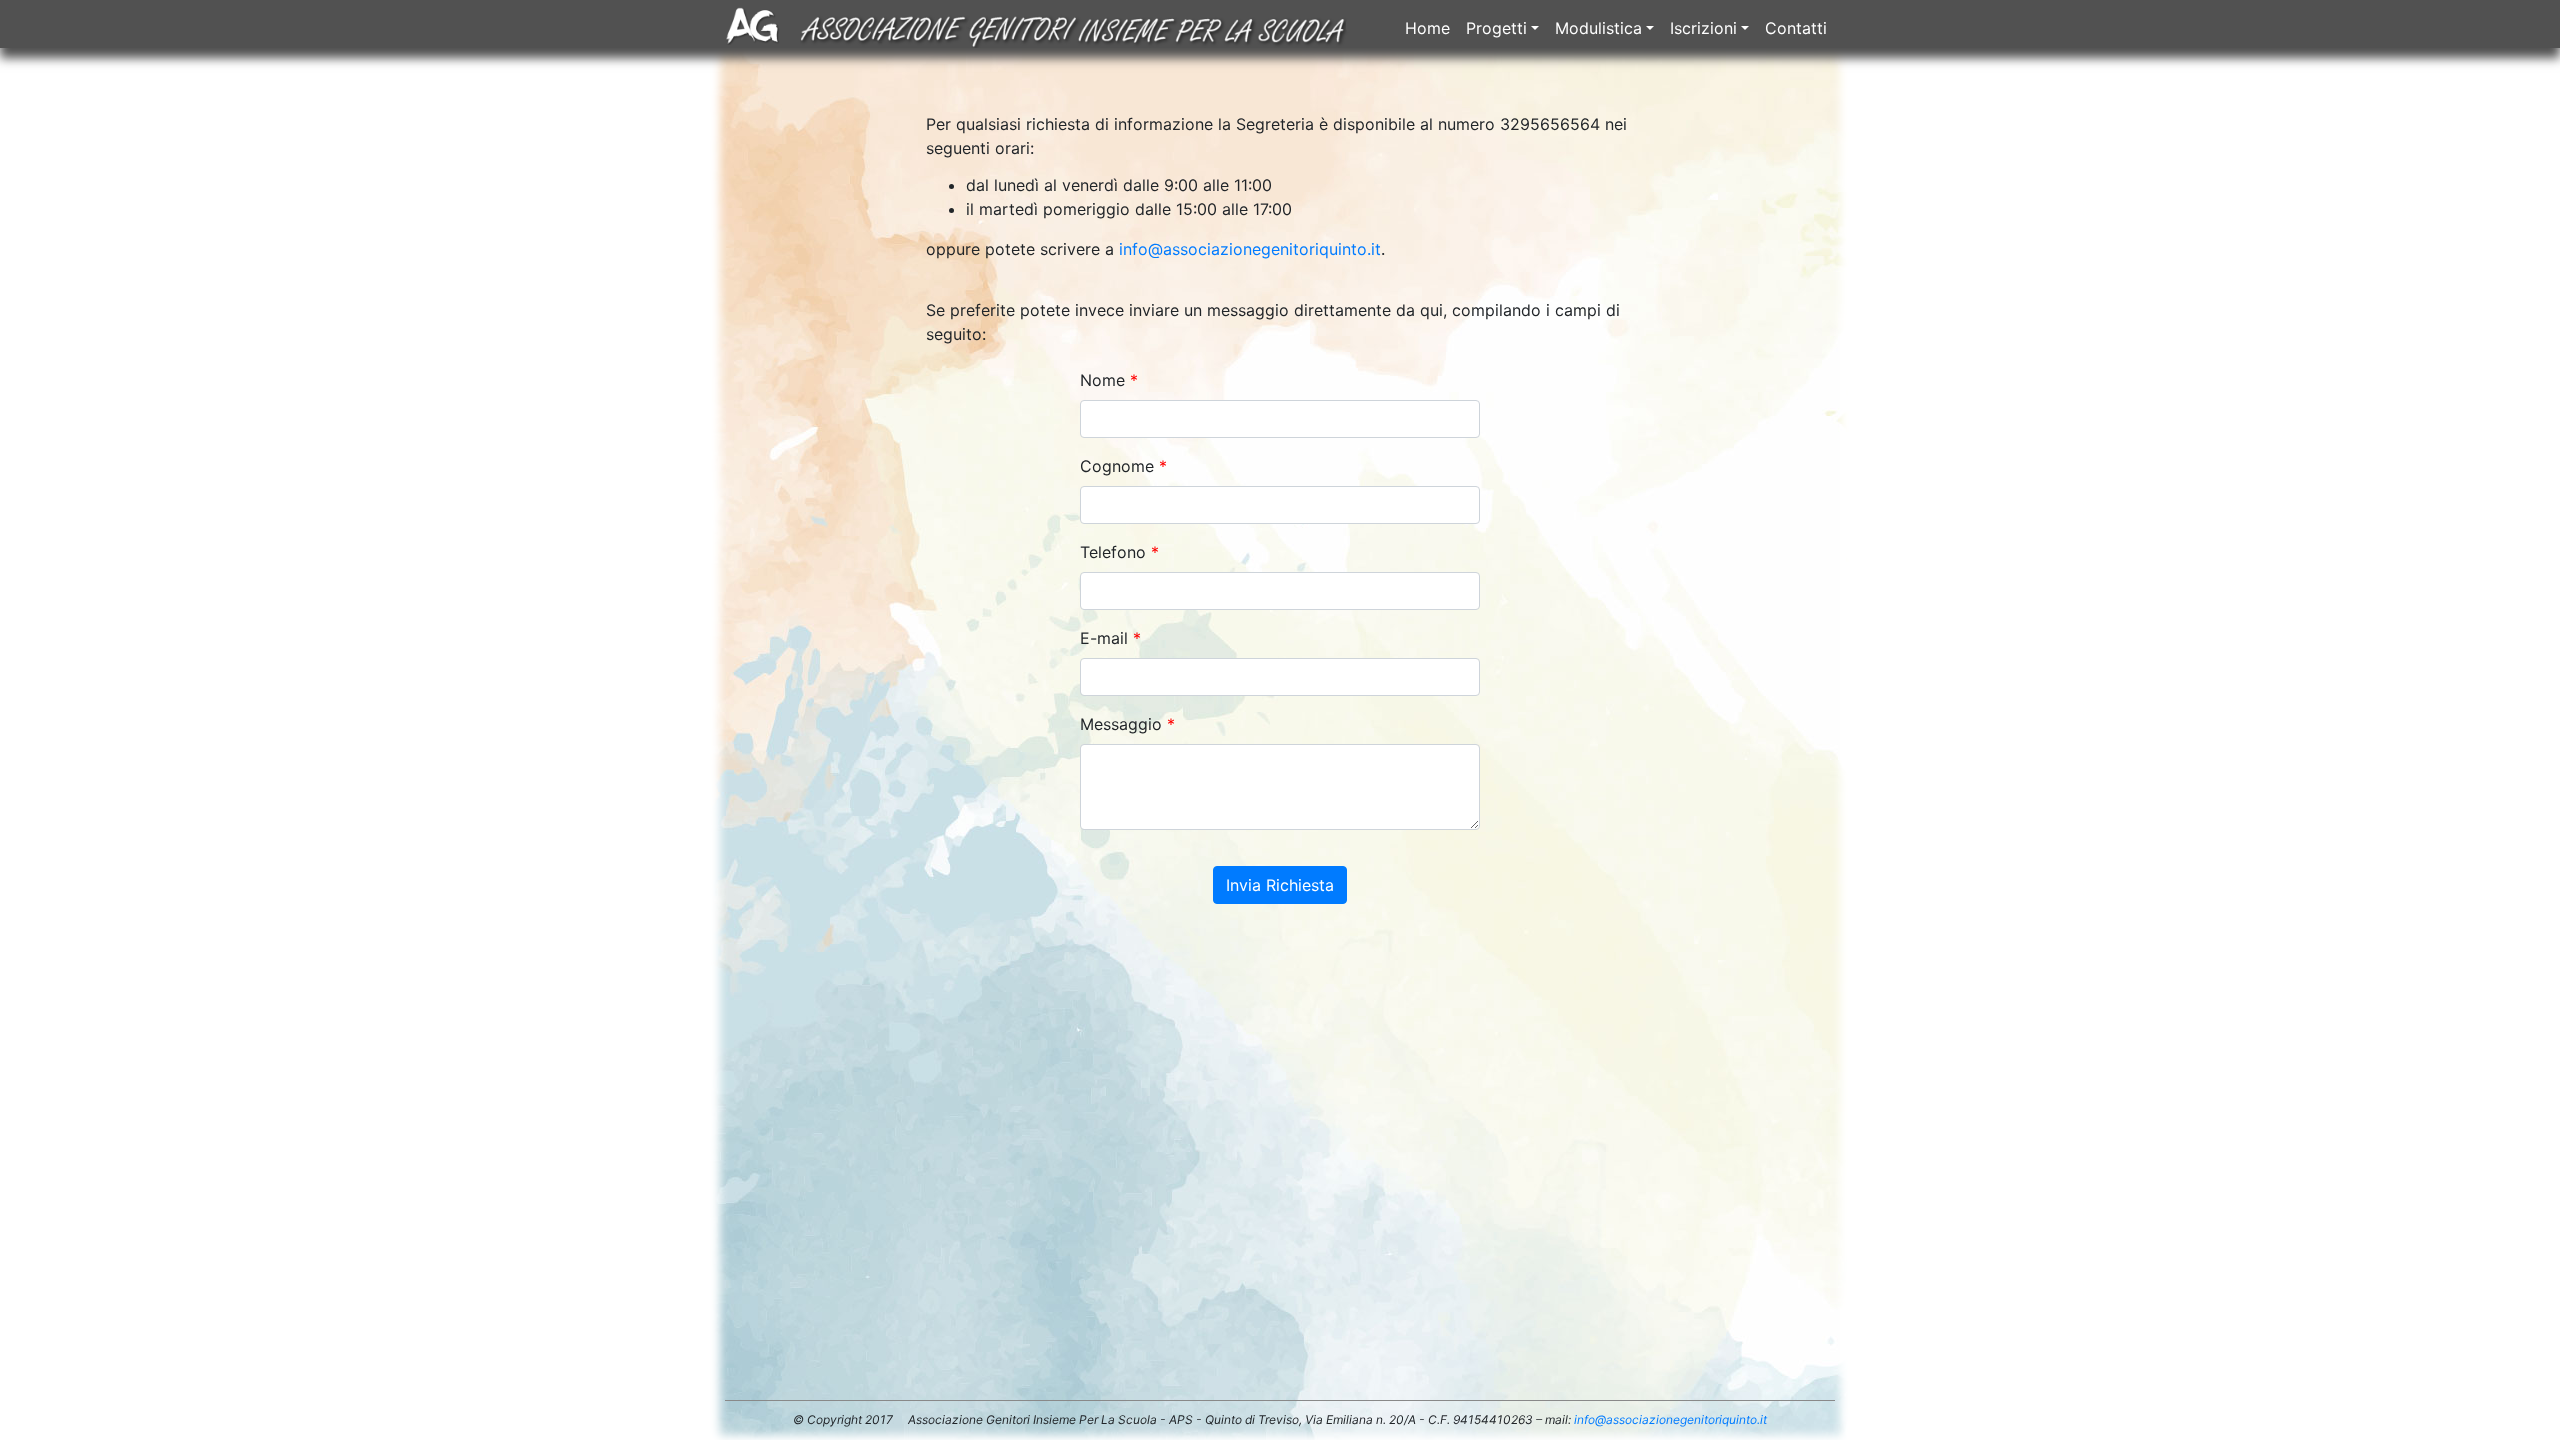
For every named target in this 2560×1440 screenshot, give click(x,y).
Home (1427, 28)
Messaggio (1121, 724)
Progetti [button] (1496, 28)
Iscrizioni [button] (1703, 28)
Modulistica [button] (1598, 28)
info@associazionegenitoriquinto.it (1250, 249)
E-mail (1104, 638)
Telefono (1113, 552)
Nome (1102, 380)
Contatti (1796, 28)
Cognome (1117, 466)
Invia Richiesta (1280, 885)
